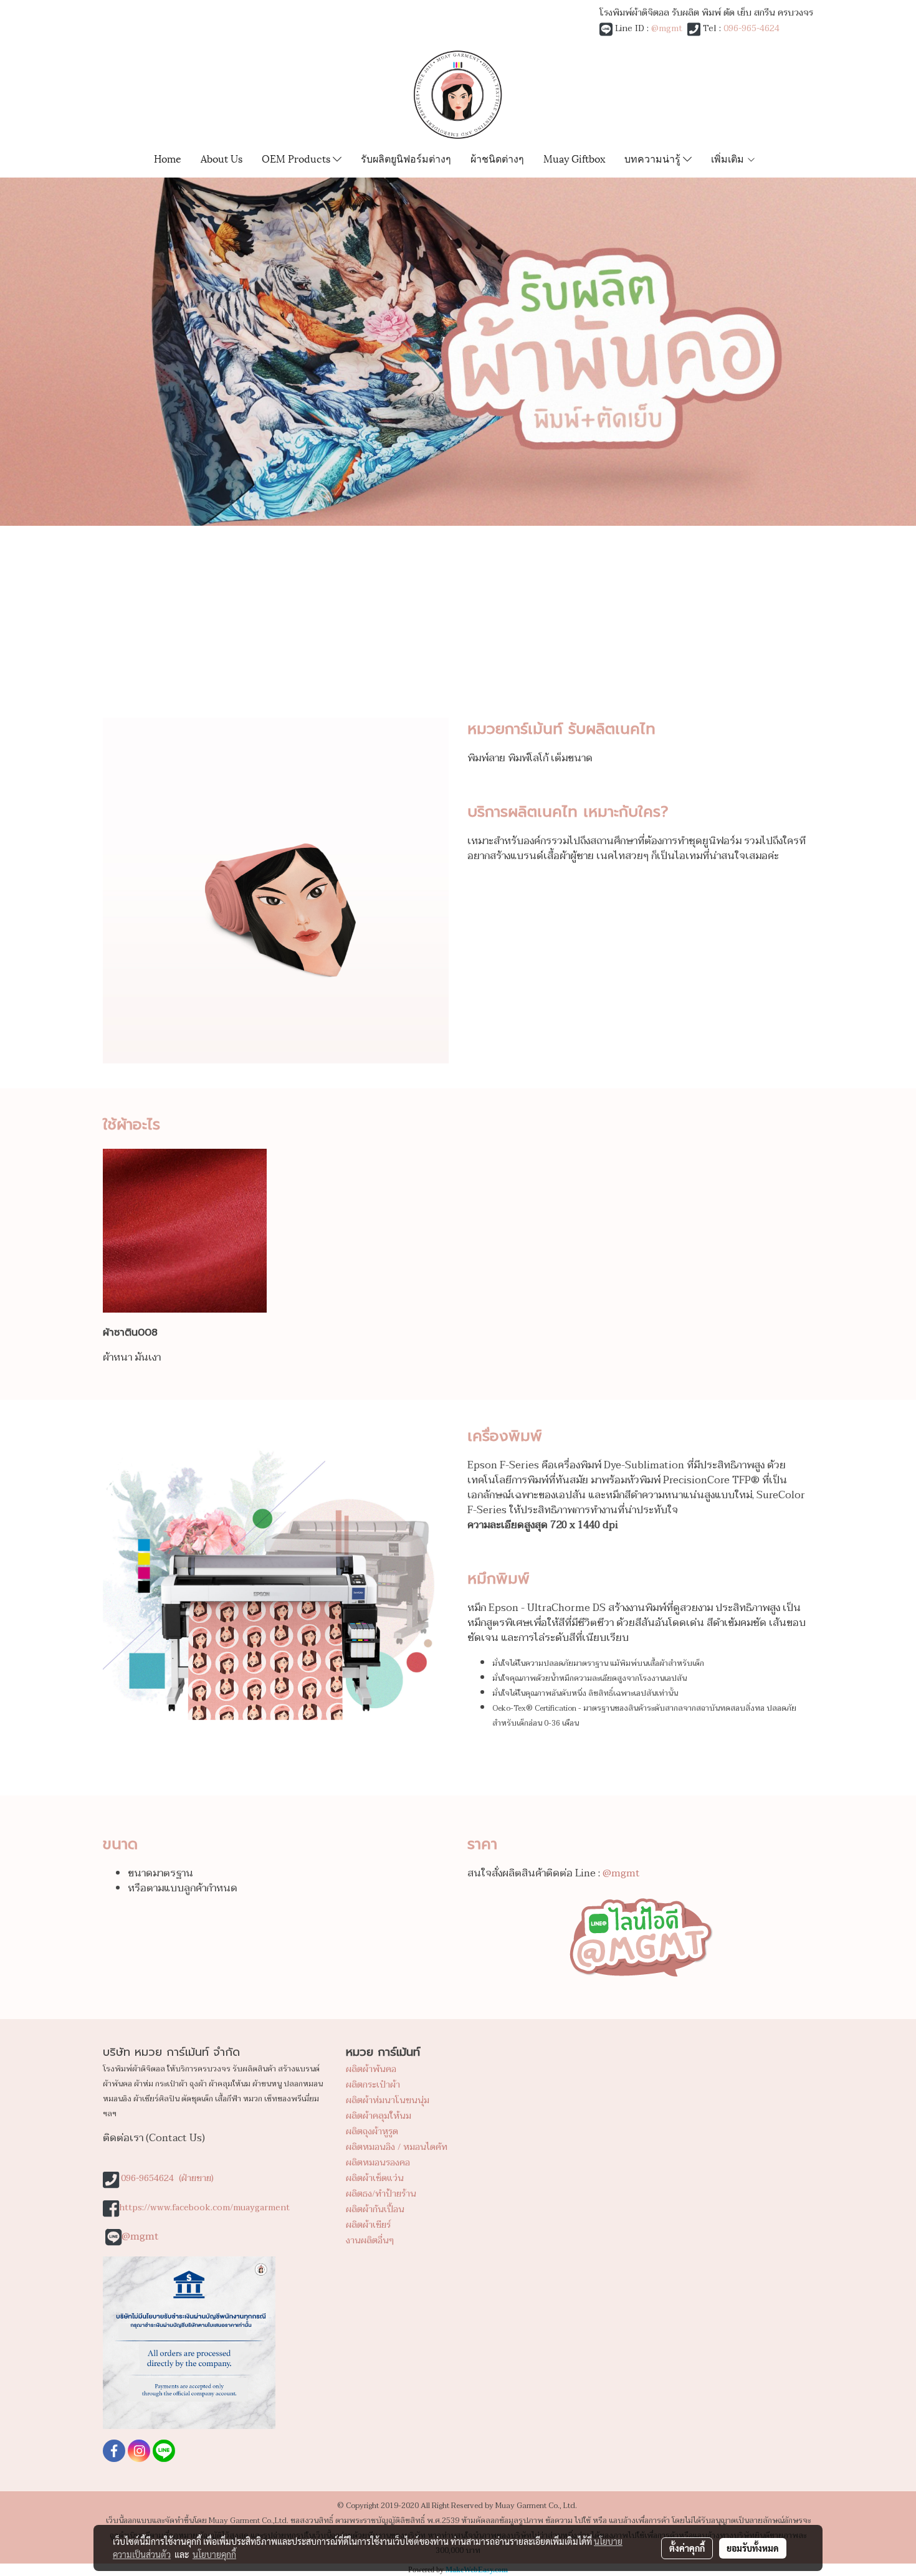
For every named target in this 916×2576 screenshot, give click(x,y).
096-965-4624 (751, 28)
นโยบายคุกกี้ (214, 2554)
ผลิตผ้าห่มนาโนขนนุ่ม (388, 2100)
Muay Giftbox (574, 158)
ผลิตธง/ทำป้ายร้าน (381, 2194)
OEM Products (297, 158)
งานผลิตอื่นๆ (370, 2241)
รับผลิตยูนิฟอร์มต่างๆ (406, 158)
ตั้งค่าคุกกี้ (687, 2548)
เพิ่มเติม (729, 158)
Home (168, 158)
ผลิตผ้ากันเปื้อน (375, 2209)
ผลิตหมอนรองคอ (378, 2163)
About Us (222, 158)
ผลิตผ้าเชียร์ (368, 2225)
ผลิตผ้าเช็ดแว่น (375, 2178)
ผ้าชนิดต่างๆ (497, 158)
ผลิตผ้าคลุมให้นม (379, 2116)
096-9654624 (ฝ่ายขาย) (167, 2178)
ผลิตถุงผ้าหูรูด (372, 2132)
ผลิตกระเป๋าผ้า (373, 2085)
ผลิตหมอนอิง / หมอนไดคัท (397, 2147)
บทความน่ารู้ (654, 158)
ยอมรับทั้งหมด (753, 2548)
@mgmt (667, 28)
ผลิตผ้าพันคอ (371, 2069)
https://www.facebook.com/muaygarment (204, 2208)
